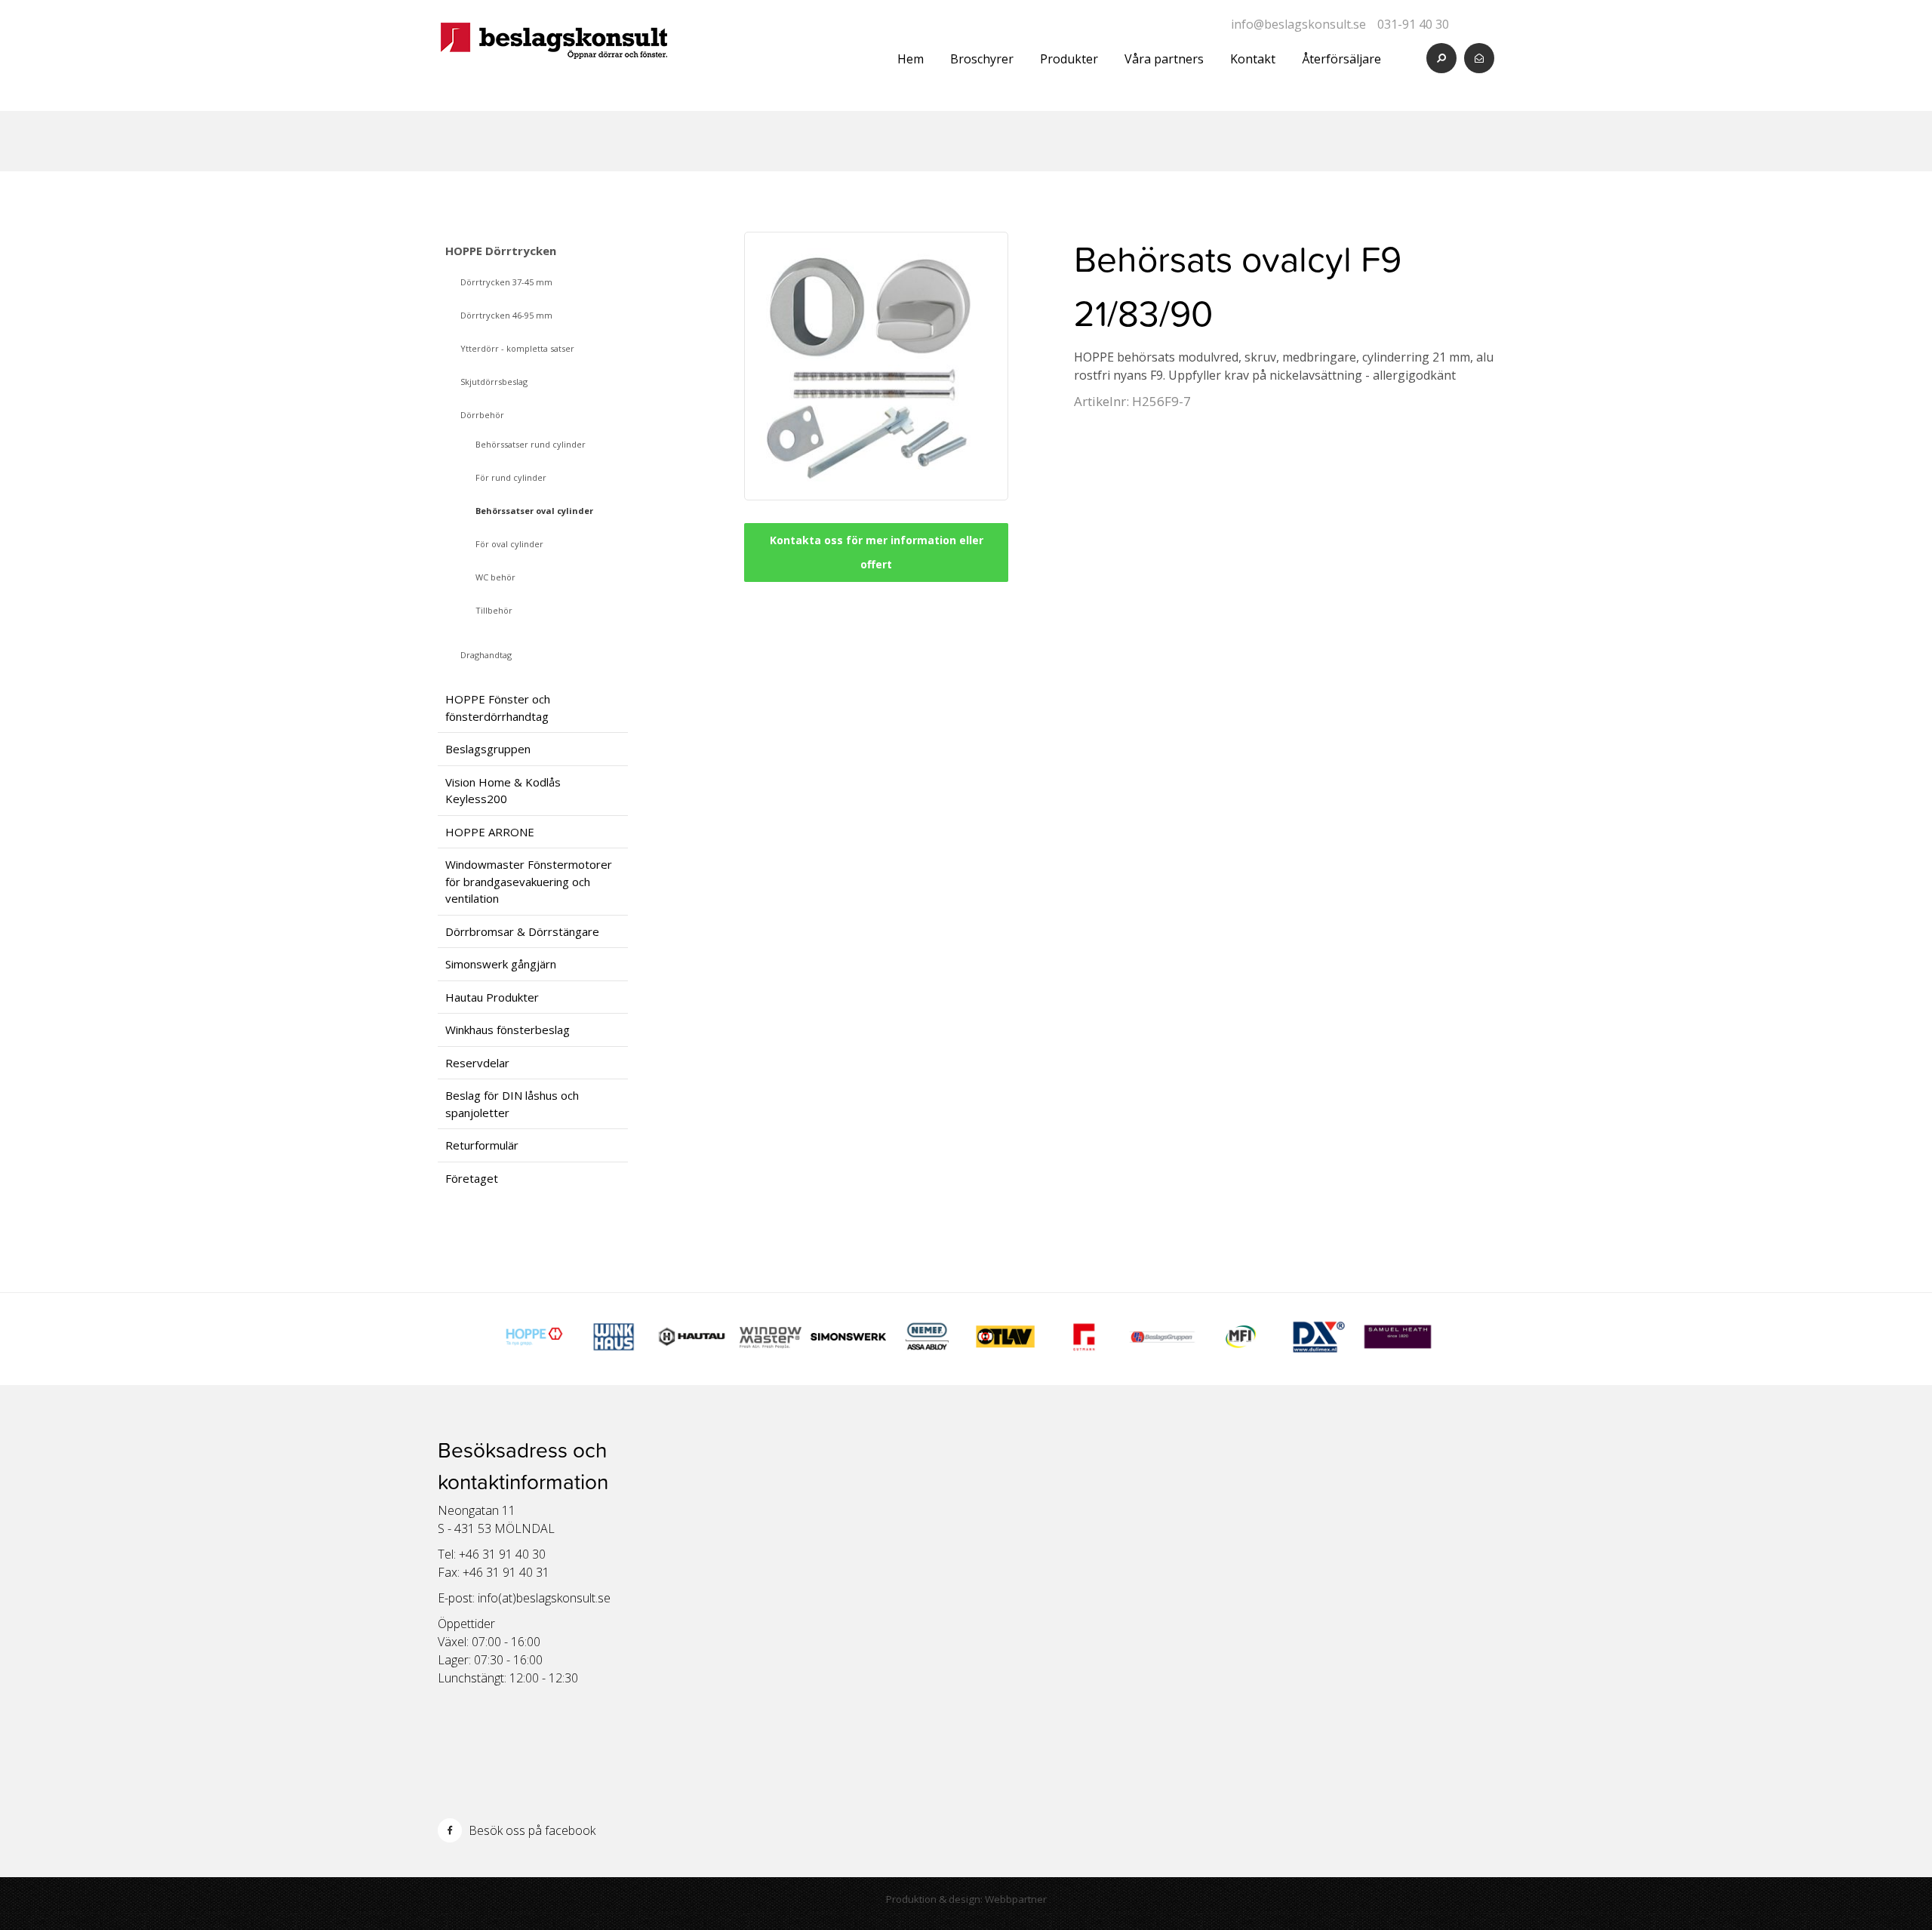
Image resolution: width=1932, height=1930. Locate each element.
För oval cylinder (509, 544)
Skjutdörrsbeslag (494, 382)
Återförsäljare (1341, 59)
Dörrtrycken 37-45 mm (506, 282)
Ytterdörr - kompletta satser (517, 348)
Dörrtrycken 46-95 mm (506, 315)
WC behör (495, 577)
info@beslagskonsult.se (1298, 24)
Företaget (472, 1178)
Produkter (1069, 59)
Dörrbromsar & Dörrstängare (522, 931)
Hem (911, 59)
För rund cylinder (511, 477)
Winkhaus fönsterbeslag (508, 1030)
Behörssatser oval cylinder (534, 511)
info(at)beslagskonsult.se (544, 1598)
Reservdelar (477, 1063)
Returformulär (482, 1145)
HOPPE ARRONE (490, 832)
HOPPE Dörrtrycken (501, 251)
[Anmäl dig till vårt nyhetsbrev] (1479, 58)
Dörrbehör (482, 415)
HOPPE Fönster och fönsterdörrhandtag (498, 708)
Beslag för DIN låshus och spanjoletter (512, 1104)
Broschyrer (982, 59)
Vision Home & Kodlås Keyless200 (503, 791)
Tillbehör (494, 610)
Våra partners (1164, 59)
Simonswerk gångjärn (501, 964)
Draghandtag (486, 655)
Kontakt (1253, 59)
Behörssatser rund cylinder (531, 444)
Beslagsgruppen (488, 749)
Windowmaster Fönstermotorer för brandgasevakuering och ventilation (529, 881)
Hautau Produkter (492, 997)
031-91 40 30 (1413, 24)
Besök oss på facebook (531, 1830)
